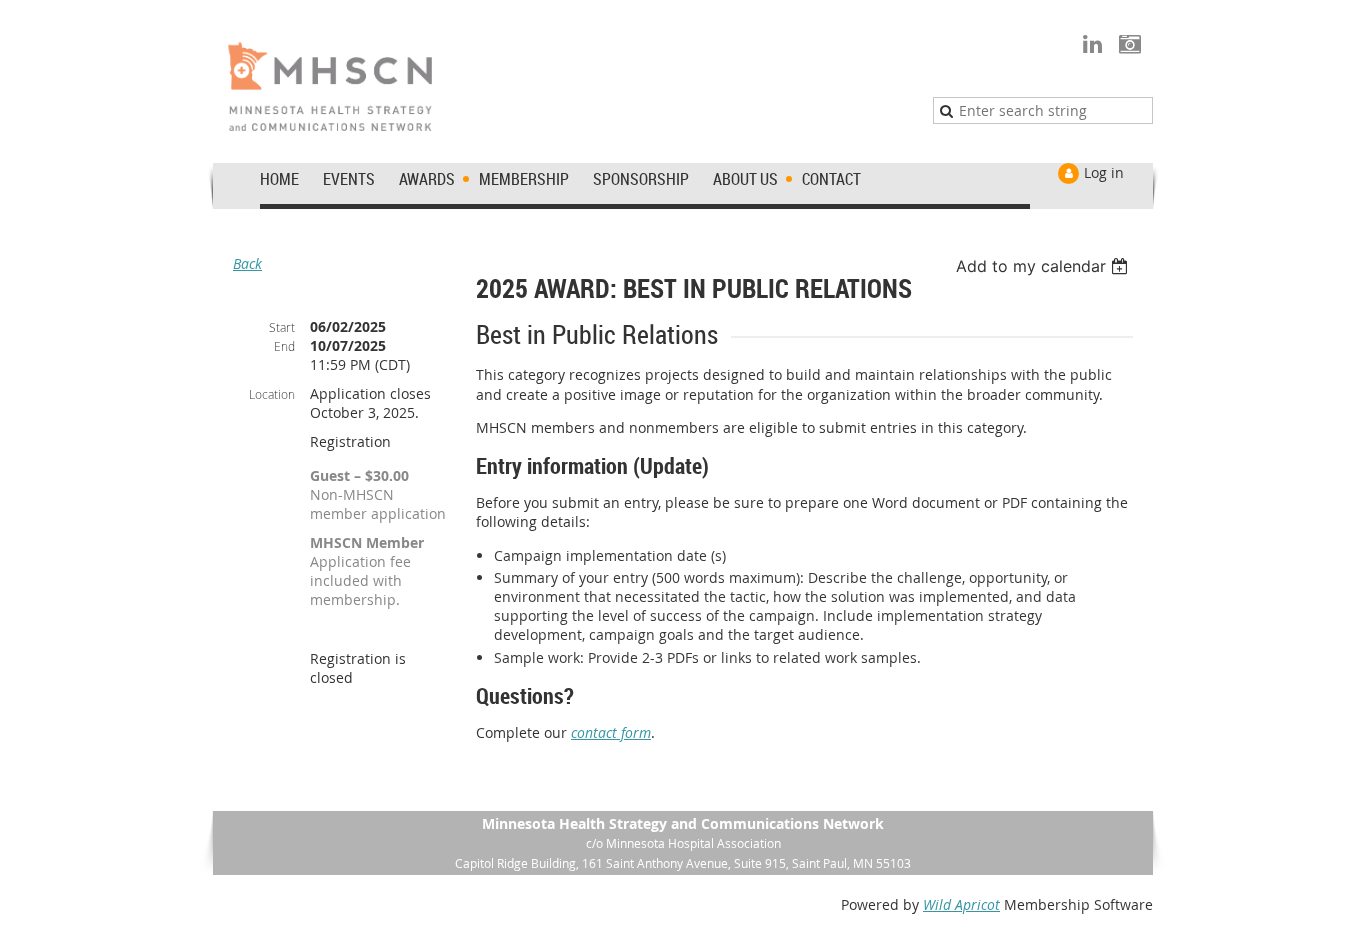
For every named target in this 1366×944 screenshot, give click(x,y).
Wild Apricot (961, 904)
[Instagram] (1129, 43)
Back (247, 263)
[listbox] (1044, 266)
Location (272, 394)
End (284, 346)
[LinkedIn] (1092, 43)
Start (282, 327)
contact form (611, 732)
